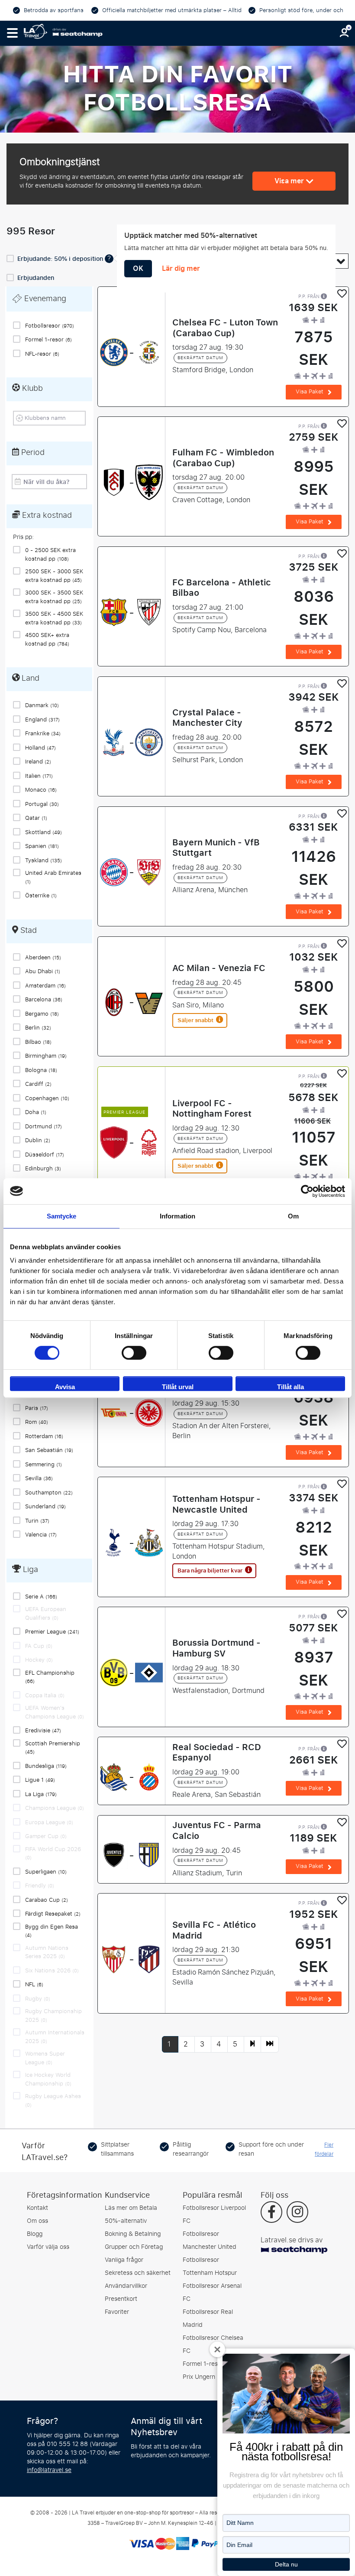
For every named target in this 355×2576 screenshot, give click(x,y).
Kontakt (37, 2208)
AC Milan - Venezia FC (219, 968)
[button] (12, 33)
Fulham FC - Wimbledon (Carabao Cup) (223, 458)
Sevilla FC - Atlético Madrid (214, 1930)
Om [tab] (293, 1216)
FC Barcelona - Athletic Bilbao (222, 588)
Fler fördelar (324, 2149)
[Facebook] (272, 2213)
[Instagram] (297, 2213)
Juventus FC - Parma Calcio (217, 1830)
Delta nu (286, 2564)
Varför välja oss (48, 2247)
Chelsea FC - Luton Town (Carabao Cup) (225, 328)
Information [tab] (177, 1216)
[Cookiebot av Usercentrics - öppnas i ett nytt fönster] (307, 1191)
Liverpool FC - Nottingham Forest (212, 1108)
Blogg (35, 2234)
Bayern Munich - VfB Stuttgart (216, 848)
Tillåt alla (290, 1387)
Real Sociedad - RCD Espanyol (217, 1752)
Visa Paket (310, 391)
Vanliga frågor (124, 2260)
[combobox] (52, 418)
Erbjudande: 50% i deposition (61, 259)
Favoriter (117, 2312)
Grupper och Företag (134, 2247)
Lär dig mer (181, 269)
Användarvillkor (126, 2286)
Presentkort (121, 2299)
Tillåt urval (178, 1387)
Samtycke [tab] (62, 1216)
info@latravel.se (49, 2470)
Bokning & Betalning (133, 2234)
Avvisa (65, 1387)
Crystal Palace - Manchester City (207, 718)
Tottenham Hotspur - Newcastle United (216, 1504)
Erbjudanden (36, 278)
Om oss (37, 2221)
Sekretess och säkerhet (138, 2273)
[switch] (134, 1353)
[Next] (252, 2044)
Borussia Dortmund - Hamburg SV (216, 1648)
